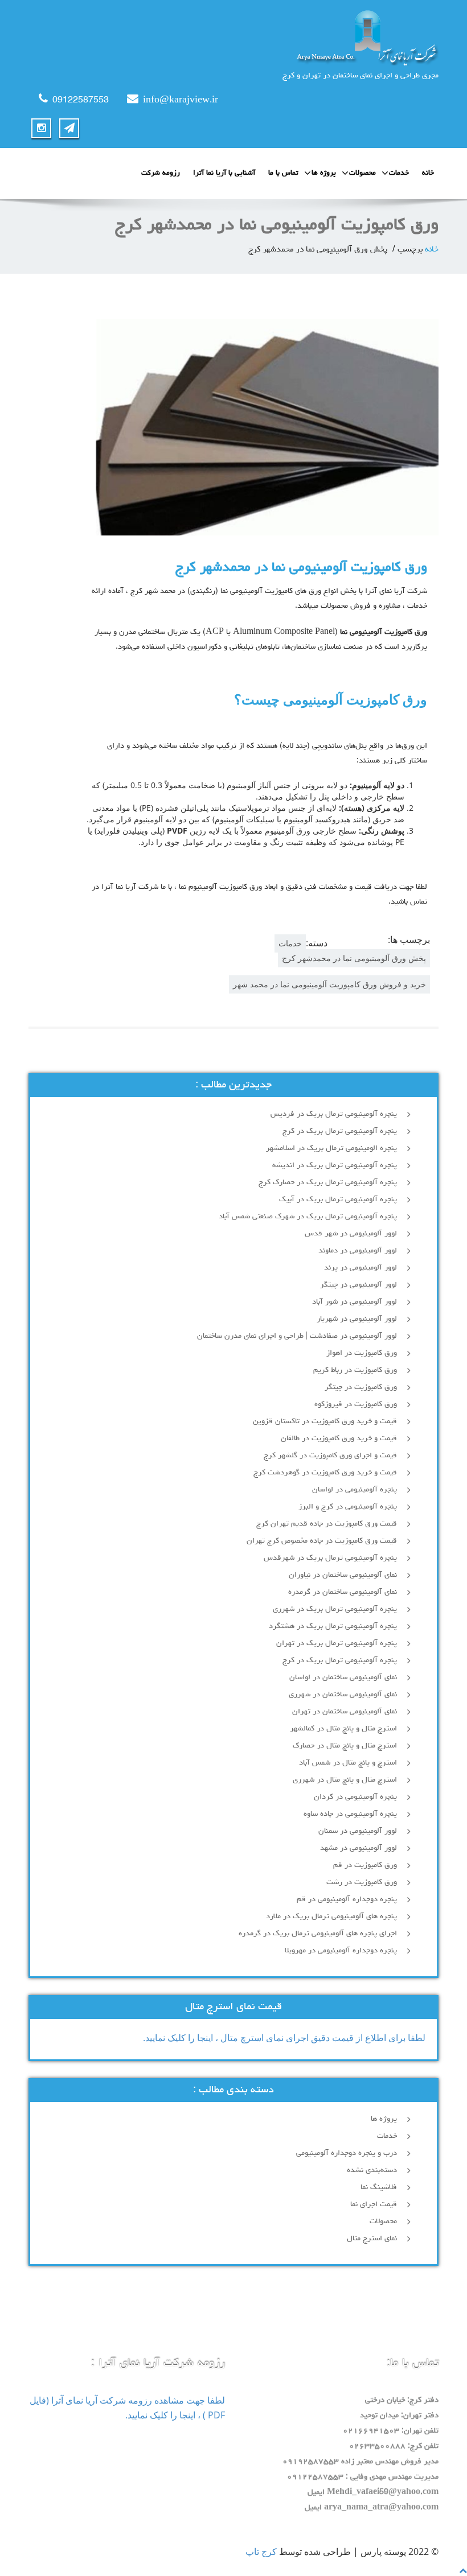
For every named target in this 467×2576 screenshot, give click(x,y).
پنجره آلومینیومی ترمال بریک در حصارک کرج (328, 1182)
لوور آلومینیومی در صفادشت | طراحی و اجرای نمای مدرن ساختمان (297, 1336)
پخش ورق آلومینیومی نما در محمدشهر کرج (354, 958)
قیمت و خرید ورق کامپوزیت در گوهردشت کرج (325, 1473)
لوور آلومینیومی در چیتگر (359, 1285)
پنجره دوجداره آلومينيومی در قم (347, 1899)
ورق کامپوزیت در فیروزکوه (356, 1404)
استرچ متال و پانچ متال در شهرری (345, 1780)
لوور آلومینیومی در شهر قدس (351, 1234)
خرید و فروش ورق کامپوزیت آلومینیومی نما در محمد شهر (329, 984)
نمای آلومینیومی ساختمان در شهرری (343, 1695)
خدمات (399, 173)
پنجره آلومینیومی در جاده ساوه (350, 1814)
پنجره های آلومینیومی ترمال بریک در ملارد (331, 1916)
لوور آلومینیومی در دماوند (358, 1251)
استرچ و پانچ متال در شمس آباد (348, 1763)
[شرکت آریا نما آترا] (233, 37)
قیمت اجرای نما (374, 2204)
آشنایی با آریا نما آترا (224, 173)
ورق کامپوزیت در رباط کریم (355, 1370)
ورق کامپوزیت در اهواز (362, 1353)
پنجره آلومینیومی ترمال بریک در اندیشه (335, 1165)
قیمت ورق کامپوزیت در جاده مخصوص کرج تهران (322, 1541)
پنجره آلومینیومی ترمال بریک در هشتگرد (333, 1626)
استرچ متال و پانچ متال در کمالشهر (343, 1729)
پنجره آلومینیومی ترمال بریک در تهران (337, 1643)
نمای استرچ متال (372, 2239)
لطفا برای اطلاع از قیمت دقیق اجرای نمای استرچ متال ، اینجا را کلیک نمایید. (284, 2038)
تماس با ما (283, 173)
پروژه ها (324, 173)
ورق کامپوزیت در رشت (362, 1882)
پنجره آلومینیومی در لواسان (355, 1490)
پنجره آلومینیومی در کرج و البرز (348, 1507)
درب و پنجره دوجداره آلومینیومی (347, 2153)
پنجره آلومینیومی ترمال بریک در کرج (340, 1131)
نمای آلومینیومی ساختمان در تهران (345, 1712)
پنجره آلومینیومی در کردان (355, 1797)
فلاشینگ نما (379, 2187)
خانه (428, 173)
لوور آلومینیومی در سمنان (358, 1831)
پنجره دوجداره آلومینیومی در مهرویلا (341, 1951)
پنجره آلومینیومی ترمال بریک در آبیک (338, 1200)
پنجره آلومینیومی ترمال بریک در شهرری (335, 1609)
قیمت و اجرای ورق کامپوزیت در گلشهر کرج (330, 1456)
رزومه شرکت (161, 173)
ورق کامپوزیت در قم (365, 1865)
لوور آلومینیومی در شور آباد (355, 1302)
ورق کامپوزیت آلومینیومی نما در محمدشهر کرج (301, 568)
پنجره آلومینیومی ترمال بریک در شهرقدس (330, 1558)
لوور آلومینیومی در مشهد (359, 1848)
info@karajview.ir (181, 101)
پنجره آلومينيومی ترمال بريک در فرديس (333, 1114)
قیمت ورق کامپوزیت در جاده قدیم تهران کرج (327, 1524)
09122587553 (81, 101)
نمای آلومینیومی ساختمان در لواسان (343, 1678)
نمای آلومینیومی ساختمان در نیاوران (343, 1575)
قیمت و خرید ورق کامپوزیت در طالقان (339, 1439)
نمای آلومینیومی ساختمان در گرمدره (343, 1592)
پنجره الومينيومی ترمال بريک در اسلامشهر (331, 1148)
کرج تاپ (261, 2552)
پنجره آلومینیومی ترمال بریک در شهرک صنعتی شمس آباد (308, 1217)
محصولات (362, 173)
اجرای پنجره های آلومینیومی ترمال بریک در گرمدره (318, 1934)
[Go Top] (463, 2570)
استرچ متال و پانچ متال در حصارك (345, 1746)
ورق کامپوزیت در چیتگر (361, 1387)
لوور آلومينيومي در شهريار (357, 1319)
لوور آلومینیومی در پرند (361, 1268)
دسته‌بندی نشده (372, 2170)
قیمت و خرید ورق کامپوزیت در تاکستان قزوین (325, 1421)
